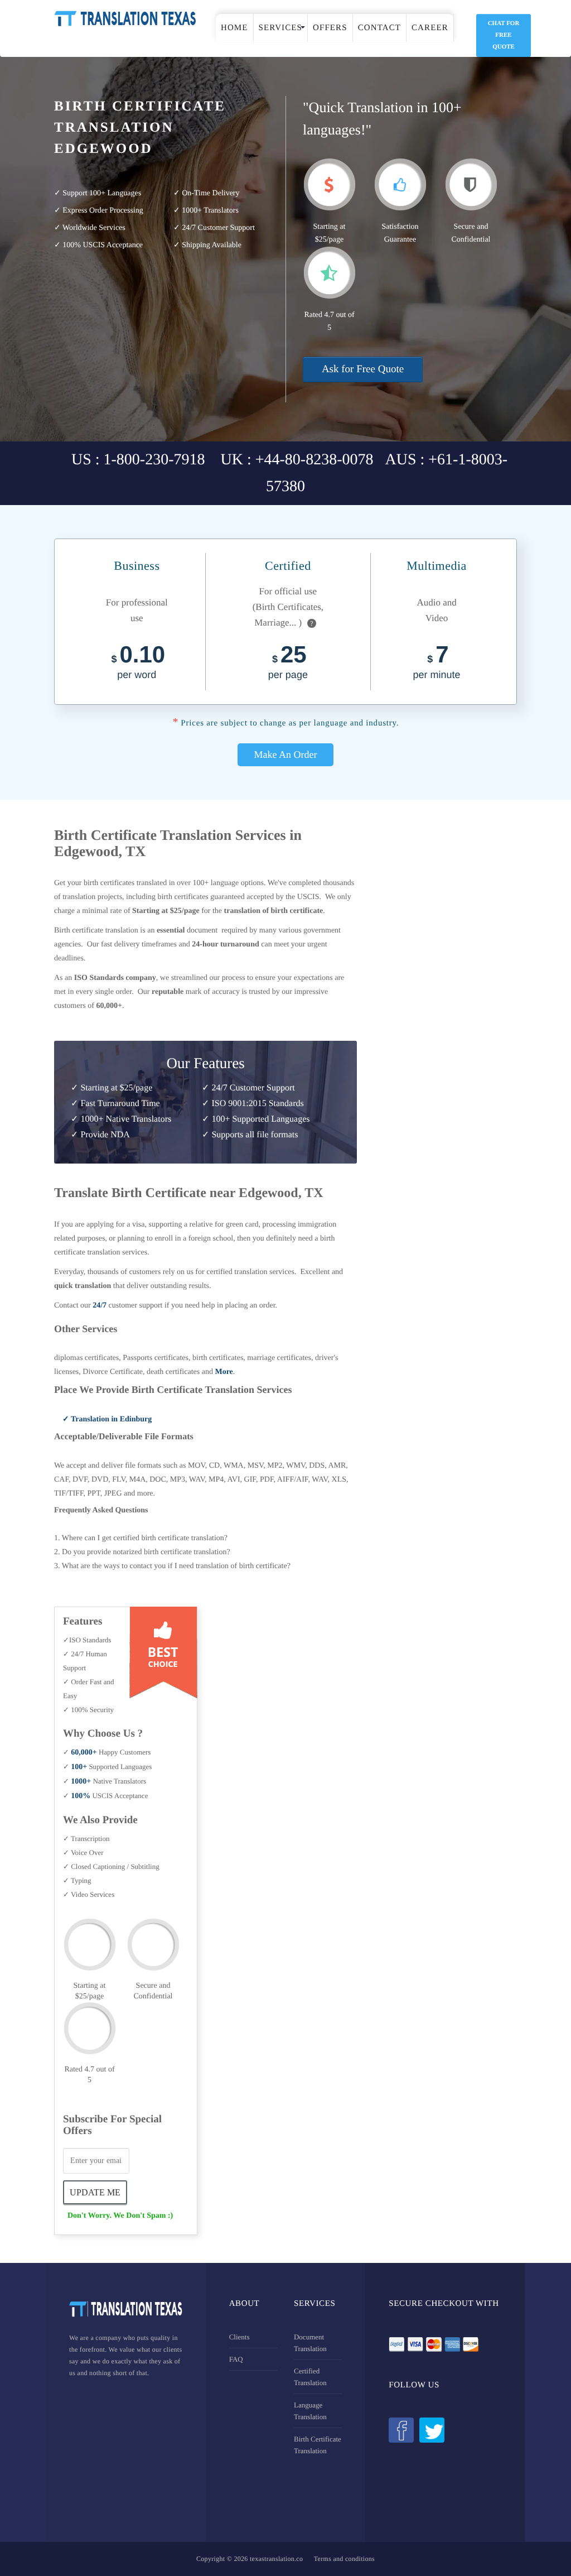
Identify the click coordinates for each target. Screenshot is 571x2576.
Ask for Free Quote (363, 369)
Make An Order (286, 754)
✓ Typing (77, 1880)
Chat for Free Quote (504, 35)
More (224, 1372)
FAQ (236, 2359)
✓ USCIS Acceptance (105, 1796)
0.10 (138, 664)
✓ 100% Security (88, 1710)
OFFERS (330, 28)
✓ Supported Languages (107, 1767)
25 (288, 664)
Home (234, 28)
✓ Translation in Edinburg (107, 1419)
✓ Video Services (89, 1894)
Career (430, 28)
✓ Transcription (86, 1839)
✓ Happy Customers (107, 1752)
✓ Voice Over (83, 1852)
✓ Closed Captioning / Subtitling (111, 1866)
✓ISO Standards (87, 1640)
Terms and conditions (344, 2559)
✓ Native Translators (105, 1781)
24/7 (100, 1306)
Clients (239, 2337)
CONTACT (379, 28)
